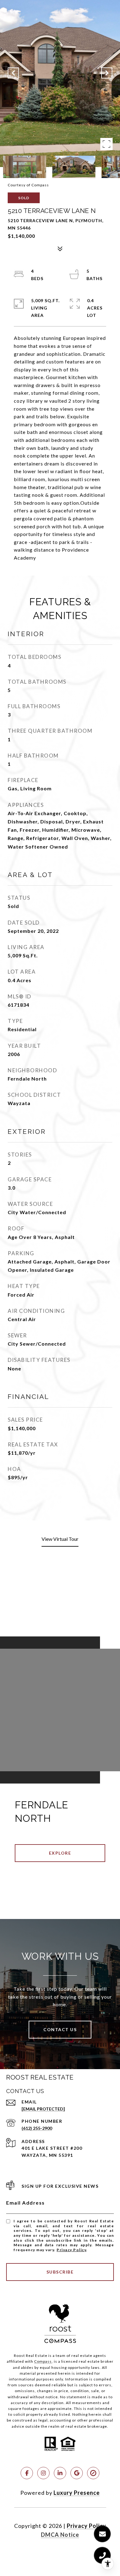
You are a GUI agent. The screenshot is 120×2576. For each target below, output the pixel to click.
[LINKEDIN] (60, 2473)
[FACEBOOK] (27, 2473)
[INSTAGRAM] (43, 2473)
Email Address (26, 2203)
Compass (43, 2361)
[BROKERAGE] (93, 2473)
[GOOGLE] (77, 2473)
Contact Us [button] (60, 2029)
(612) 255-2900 (37, 2128)
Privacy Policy (71, 2250)
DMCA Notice (60, 2535)
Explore (60, 1853)
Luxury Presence (77, 2493)
